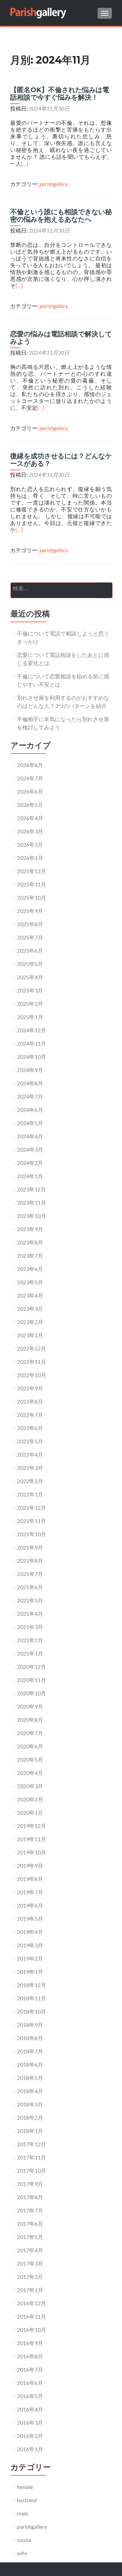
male (23, 2513)
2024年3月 (30, 1149)
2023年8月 (30, 1242)
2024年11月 (32, 1043)
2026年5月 (30, 805)
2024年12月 (32, 1030)
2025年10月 (32, 897)
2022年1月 (30, 1494)
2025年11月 (32, 884)
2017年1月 (30, 2290)
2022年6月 (30, 1428)
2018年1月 (30, 2131)
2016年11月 (32, 2316)
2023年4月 (30, 1295)
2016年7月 (30, 2369)
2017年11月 (32, 2157)
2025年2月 (30, 1004)
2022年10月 (32, 1375)
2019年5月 (30, 1919)
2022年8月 (30, 1401)
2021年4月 (30, 1614)
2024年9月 (30, 1070)
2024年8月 (30, 1083)
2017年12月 (32, 2144)
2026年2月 (30, 844)
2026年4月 (30, 818)
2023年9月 (30, 1229)
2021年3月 (30, 1627)
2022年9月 (30, 1388)
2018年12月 (32, 1985)
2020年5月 (30, 1759)
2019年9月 (30, 1866)
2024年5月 (30, 1123)
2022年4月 (30, 1454)
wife (22, 2553)
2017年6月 (30, 2224)
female (25, 2487)
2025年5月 (30, 964)
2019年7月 (30, 1892)
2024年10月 (32, 1057)
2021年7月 (30, 1574)
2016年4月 (30, 2409)
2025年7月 (30, 937)
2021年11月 (32, 1521)
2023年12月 (32, 1189)
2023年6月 (30, 1269)
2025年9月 (30, 911)
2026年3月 (30, 831)
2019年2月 (30, 1958)
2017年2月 (30, 2277)
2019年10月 (32, 1852)
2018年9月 (30, 2025)
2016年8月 (30, 2356)
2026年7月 (30, 778)
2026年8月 (30, 765)
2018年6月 (30, 2064)
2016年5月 (30, 2396)
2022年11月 (32, 1362)
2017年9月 (30, 2184)
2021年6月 (30, 1587)
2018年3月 (30, 2104)
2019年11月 (32, 1839)
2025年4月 (30, 977)
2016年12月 (32, 2303)
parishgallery (54, 184)
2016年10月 (32, 2330)
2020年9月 (30, 1706)
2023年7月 (30, 1256)
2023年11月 (32, 1202)
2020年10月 (32, 1693)
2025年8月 (30, 924)
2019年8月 (30, 1879)
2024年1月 (30, 1176)
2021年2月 (30, 1640)
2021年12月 (32, 1507)
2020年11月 (32, 1680)
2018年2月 (30, 2117)
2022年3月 (30, 1468)
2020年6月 (30, 1746)
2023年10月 (32, 1216)
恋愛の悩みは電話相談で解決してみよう (61, 338)
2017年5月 (30, 2237)
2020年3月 (30, 1786)
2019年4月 (30, 1932)
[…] (25, 164)
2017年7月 (30, 2210)
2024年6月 (30, 1110)
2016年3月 (30, 2422)
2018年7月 (30, 2051)
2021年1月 (30, 1653)
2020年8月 (30, 1720)
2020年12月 (32, 1667)
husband (27, 2500)
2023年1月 (30, 1335)
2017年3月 (30, 2263)
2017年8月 (30, 2197)
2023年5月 (30, 1282)
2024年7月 (30, 1096)
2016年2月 (30, 2436)
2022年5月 (30, 1441)
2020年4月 (30, 1773)
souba (24, 2540)
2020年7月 (30, 1733)
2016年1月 (30, 2449)
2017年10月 (32, 2171)
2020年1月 (30, 1812)
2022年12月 (32, 1348)
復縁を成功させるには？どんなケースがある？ (61, 460)
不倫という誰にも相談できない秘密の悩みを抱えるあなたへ (61, 216)
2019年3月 (30, 1945)
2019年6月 (30, 1905)
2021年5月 (30, 1600)
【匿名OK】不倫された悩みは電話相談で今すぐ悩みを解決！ (60, 94)
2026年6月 (30, 791)
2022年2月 (30, 1481)
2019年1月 (30, 1972)
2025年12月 (32, 871)
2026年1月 (30, 858)
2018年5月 (30, 2078)
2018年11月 (32, 1998)
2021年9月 (30, 1547)
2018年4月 (30, 2091)
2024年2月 (30, 1163)
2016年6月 (30, 2383)
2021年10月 (32, 1534)
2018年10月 (32, 2011)
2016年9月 (30, 2343)
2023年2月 (30, 1322)
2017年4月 (30, 2250)
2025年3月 (30, 990)
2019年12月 (32, 1826)
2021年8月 (30, 1561)
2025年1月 (30, 1017)
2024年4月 (30, 1136)
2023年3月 (30, 1309)
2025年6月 (30, 951)
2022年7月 (30, 1415)
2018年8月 (30, 2038)
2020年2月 (30, 1799)
